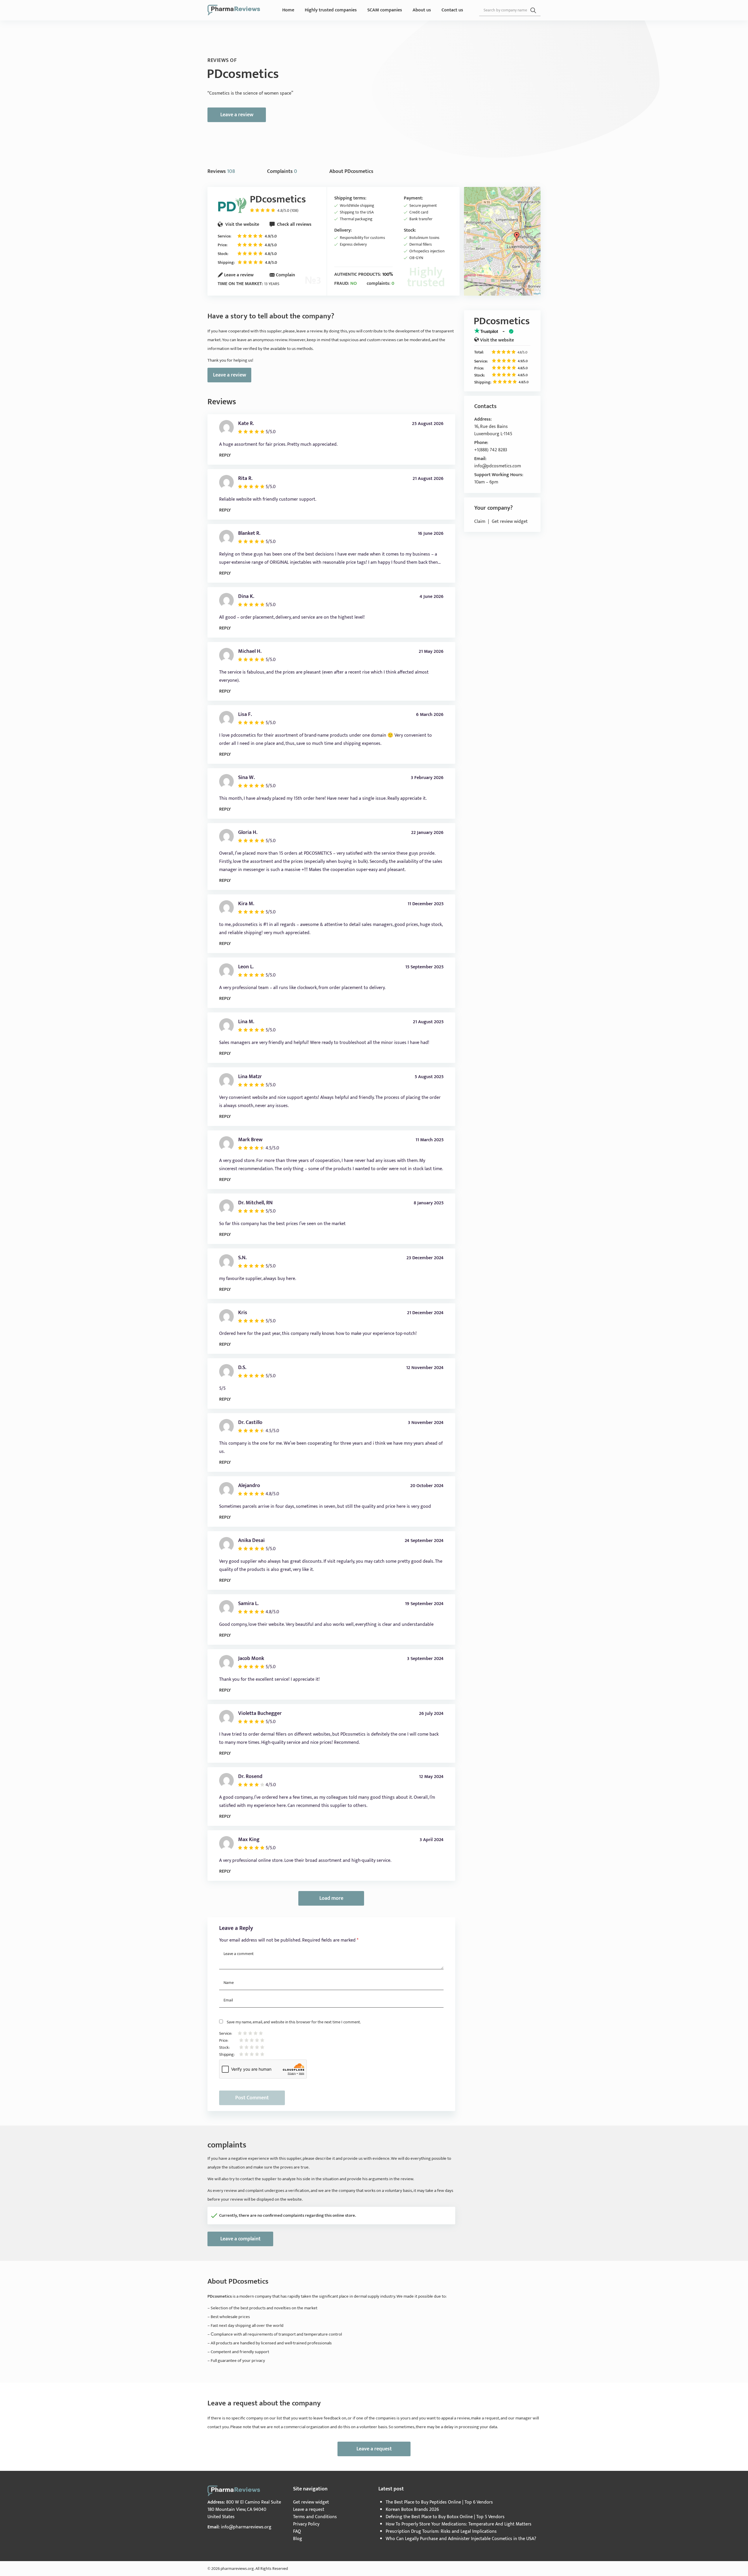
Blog (298, 2539)
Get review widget (510, 522)
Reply (225, 455)
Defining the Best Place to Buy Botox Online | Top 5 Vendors (445, 2517)
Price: (223, 245)
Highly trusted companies (331, 10)
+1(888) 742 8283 (491, 450)
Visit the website (242, 224)
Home (288, 10)
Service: (224, 236)
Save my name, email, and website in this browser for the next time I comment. (294, 2022)
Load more (331, 1898)
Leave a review (237, 115)
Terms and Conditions (315, 2517)
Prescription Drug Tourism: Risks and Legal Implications (441, 2531)
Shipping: (226, 262)
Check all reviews (294, 224)
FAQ (297, 2531)
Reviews (221, 171)
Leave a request (374, 2449)
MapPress (539, 294)
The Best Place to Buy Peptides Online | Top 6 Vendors (439, 2502)
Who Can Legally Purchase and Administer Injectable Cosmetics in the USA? (461, 2539)
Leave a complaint (240, 2239)
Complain (285, 275)
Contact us (452, 10)
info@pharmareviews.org (246, 2527)
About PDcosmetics (351, 171)
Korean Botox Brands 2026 (412, 2510)
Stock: (223, 254)
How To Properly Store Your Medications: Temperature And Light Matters (459, 2524)
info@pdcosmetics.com (498, 466)
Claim (480, 522)
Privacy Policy (306, 2524)
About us (422, 10)
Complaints (282, 171)
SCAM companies (385, 10)
